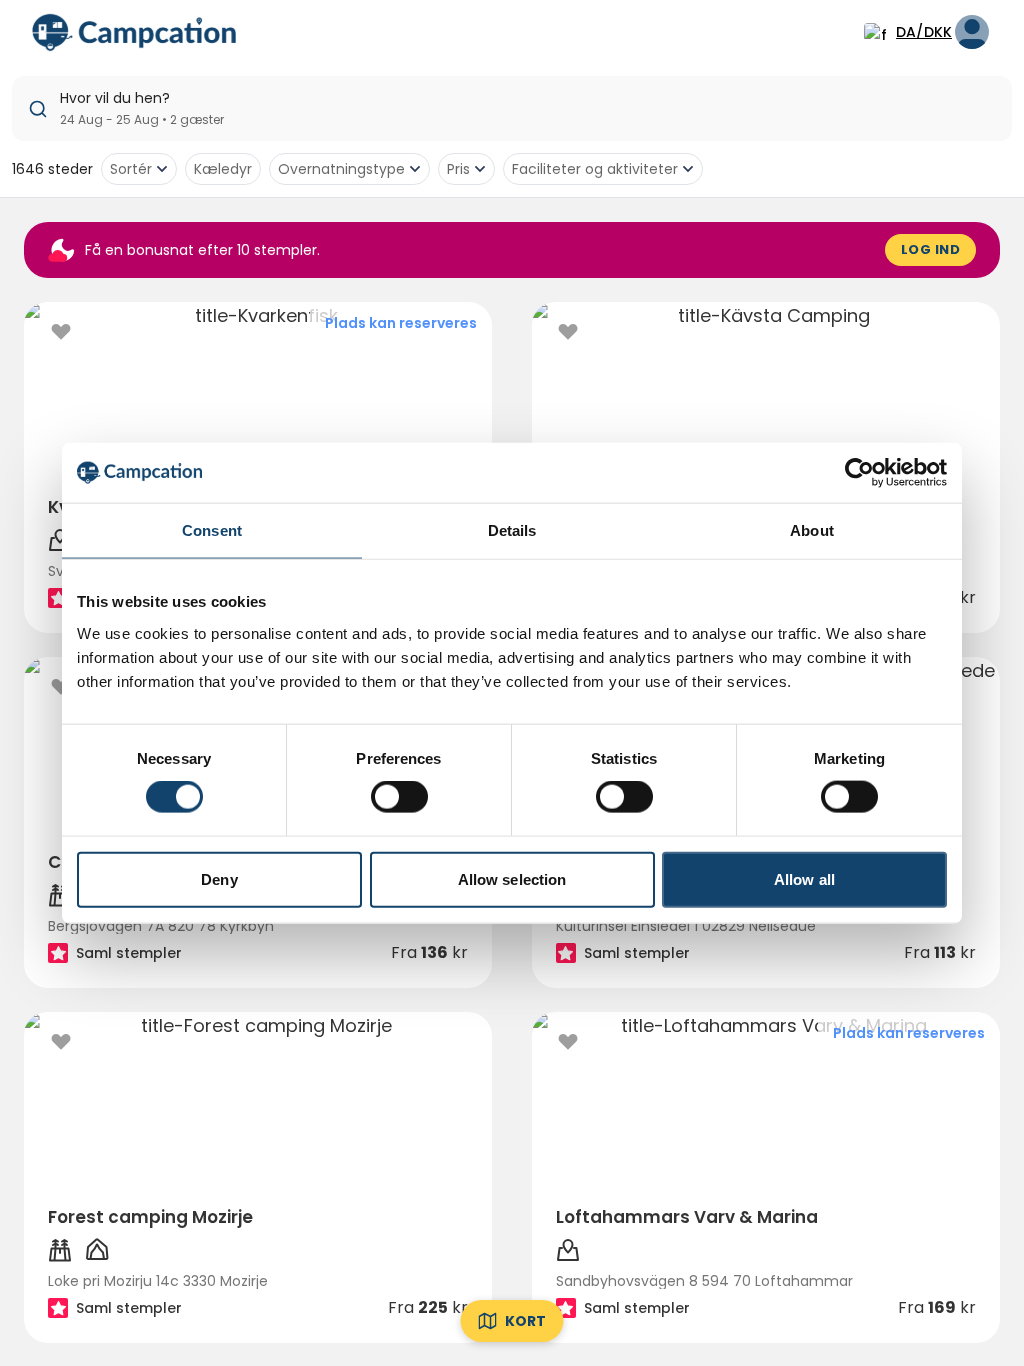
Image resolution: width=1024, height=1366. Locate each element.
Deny (219, 878)
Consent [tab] (212, 530)
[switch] (399, 797)
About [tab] (812, 530)
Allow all (804, 878)
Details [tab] (512, 530)
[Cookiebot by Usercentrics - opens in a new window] (859, 473)
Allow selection (512, 878)
